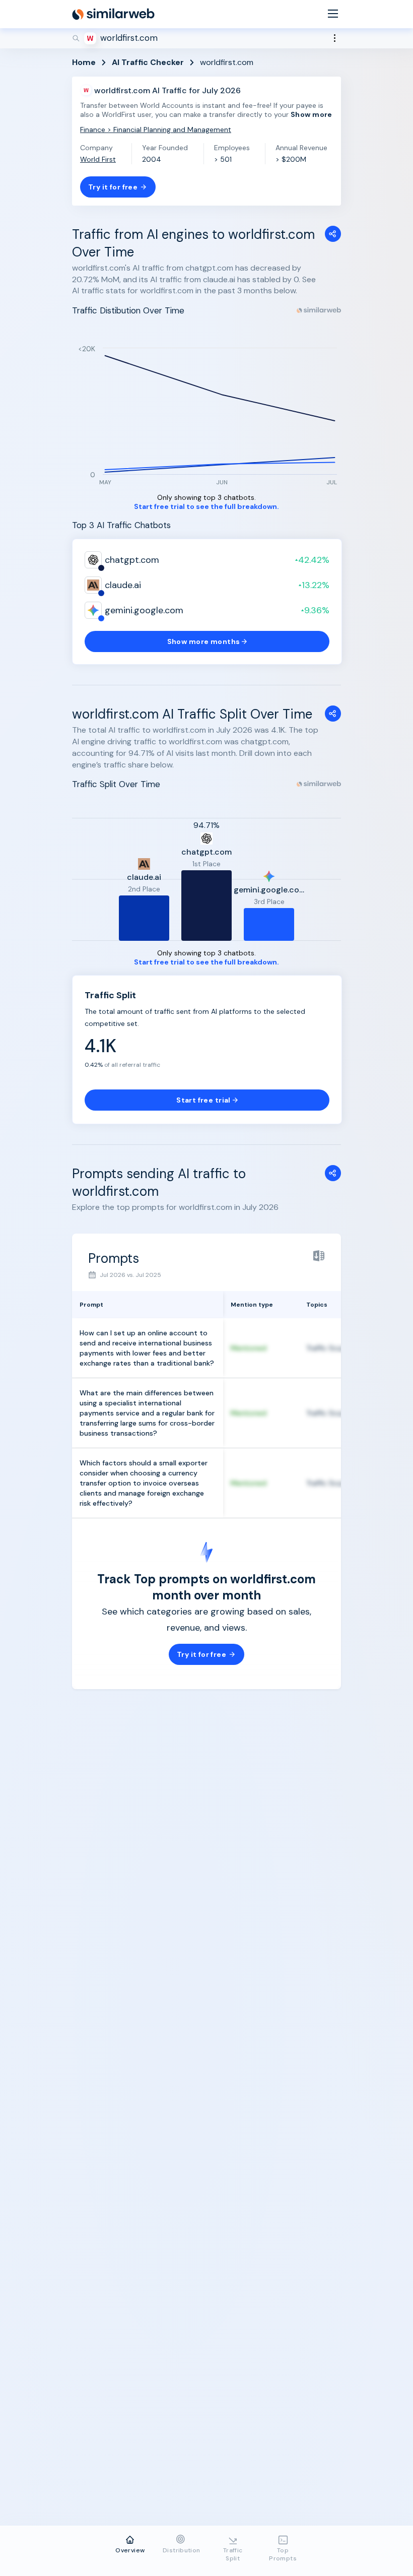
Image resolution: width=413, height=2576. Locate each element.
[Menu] (333, 14)
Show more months (204, 641)
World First (98, 159)
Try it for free (113, 187)
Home (84, 62)
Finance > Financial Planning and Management (156, 130)
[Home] (113, 14)
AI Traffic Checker (148, 62)
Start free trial (203, 1100)
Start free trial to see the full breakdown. (206, 507)
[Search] (206, 38)
